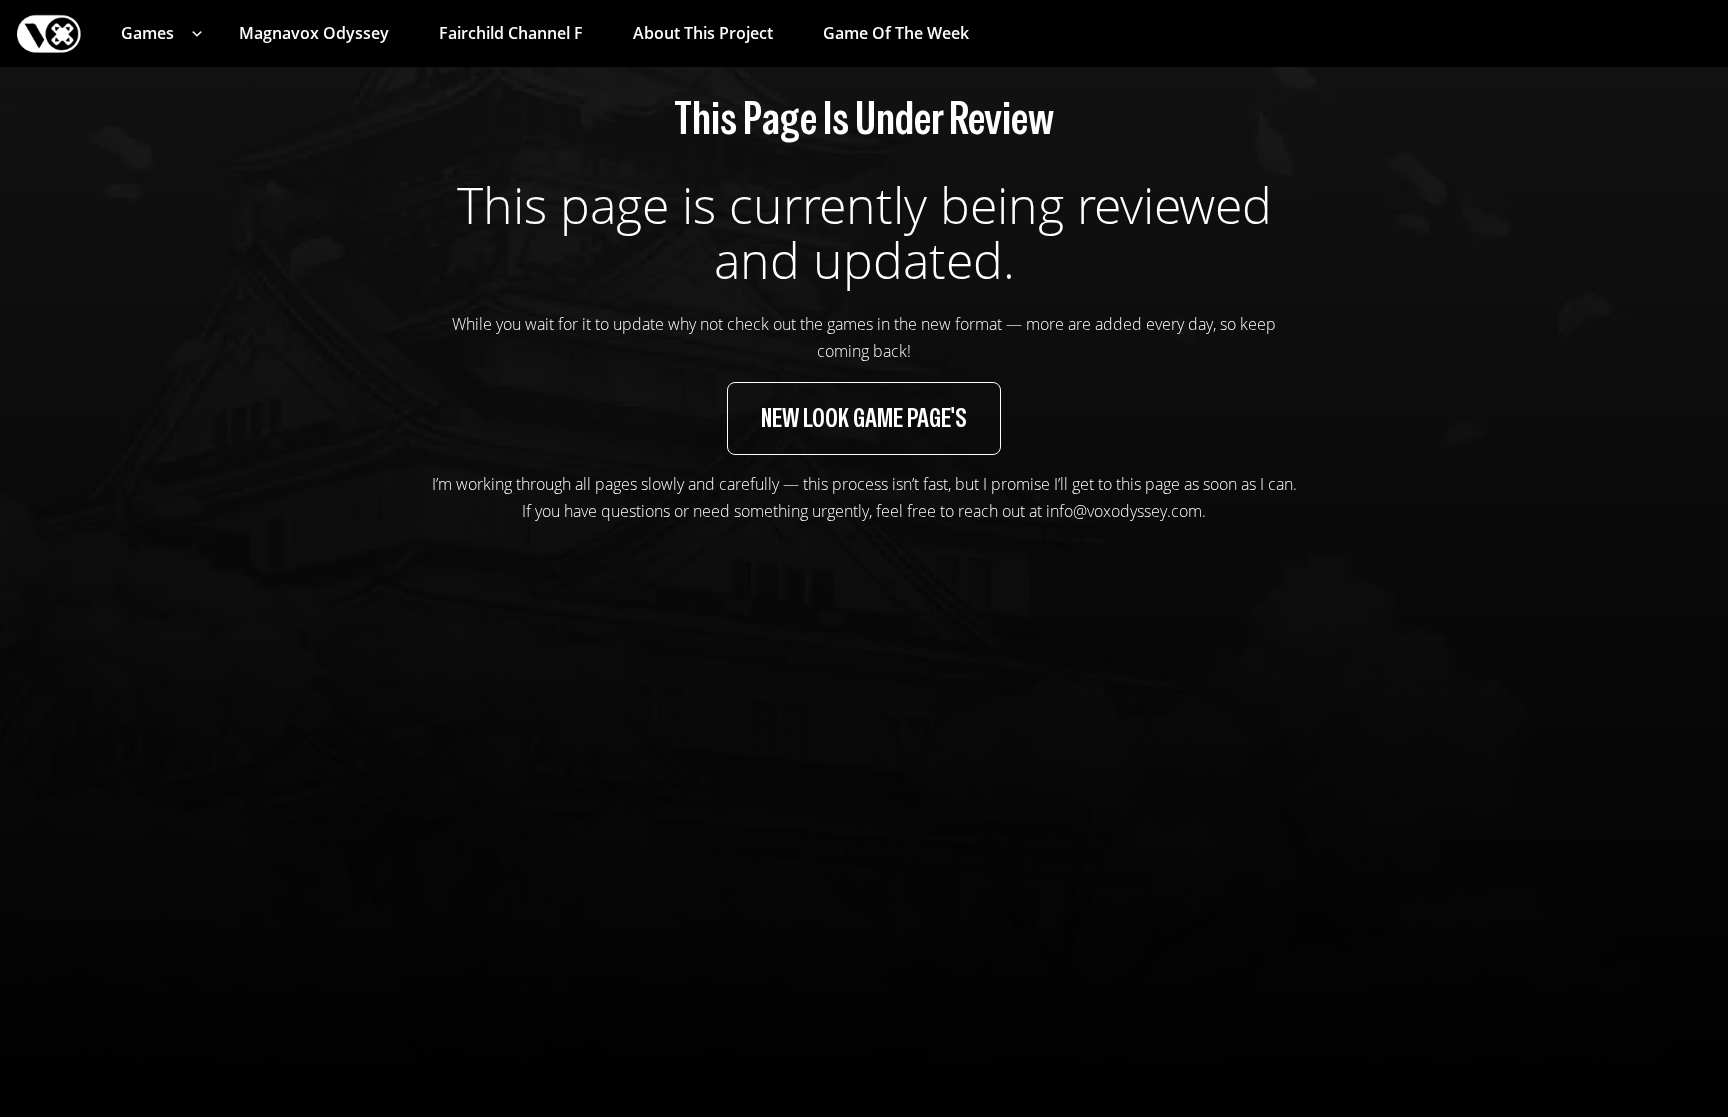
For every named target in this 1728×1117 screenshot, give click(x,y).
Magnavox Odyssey (314, 33)
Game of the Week (896, 33)
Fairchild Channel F (511, 33)
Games (147, 33)
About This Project (703, 33)
